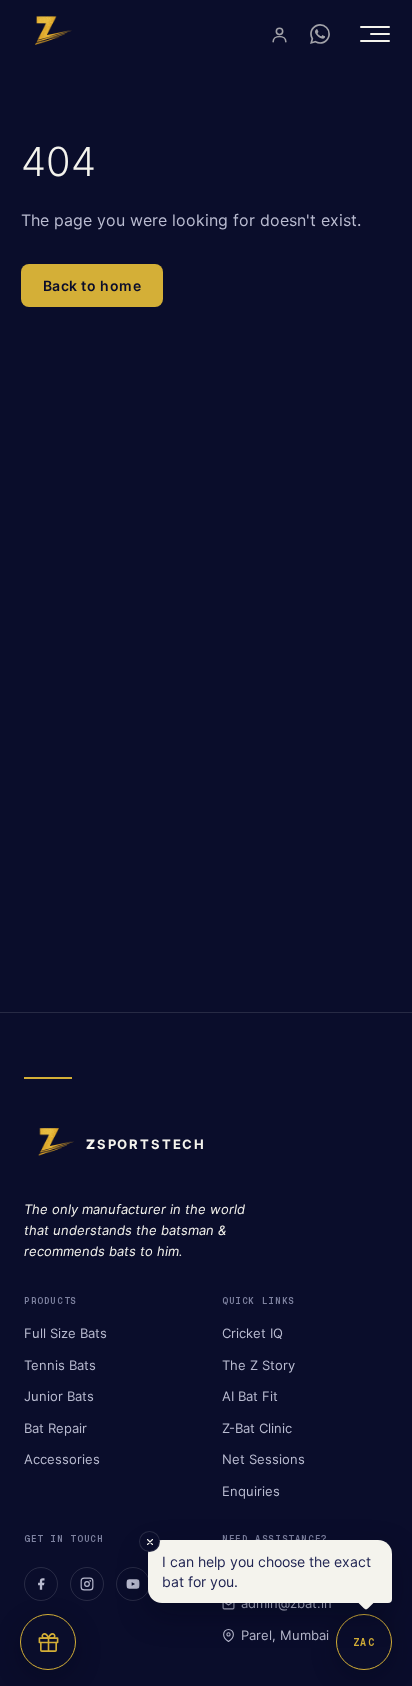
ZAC (364, 1642)
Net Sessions (263, 1459)
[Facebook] (41, 1584)
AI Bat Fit (250, 1396)
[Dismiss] (149, 1541)
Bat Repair (55, 1428)
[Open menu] (375, 34)
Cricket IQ (252, 1333)
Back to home (92, 285)
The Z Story (258, 1365)
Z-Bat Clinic (257, 1428)
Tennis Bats (60, 1365)
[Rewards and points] (48, 1642)
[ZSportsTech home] (47, 34)
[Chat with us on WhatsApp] (320, 34)
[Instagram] (87, 1584)
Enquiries (251, 1491)
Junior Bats (59, 1396)
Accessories (62, 1459)
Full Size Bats (65, 1333)
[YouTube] (133, 1584)
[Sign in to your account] (279, 34)
